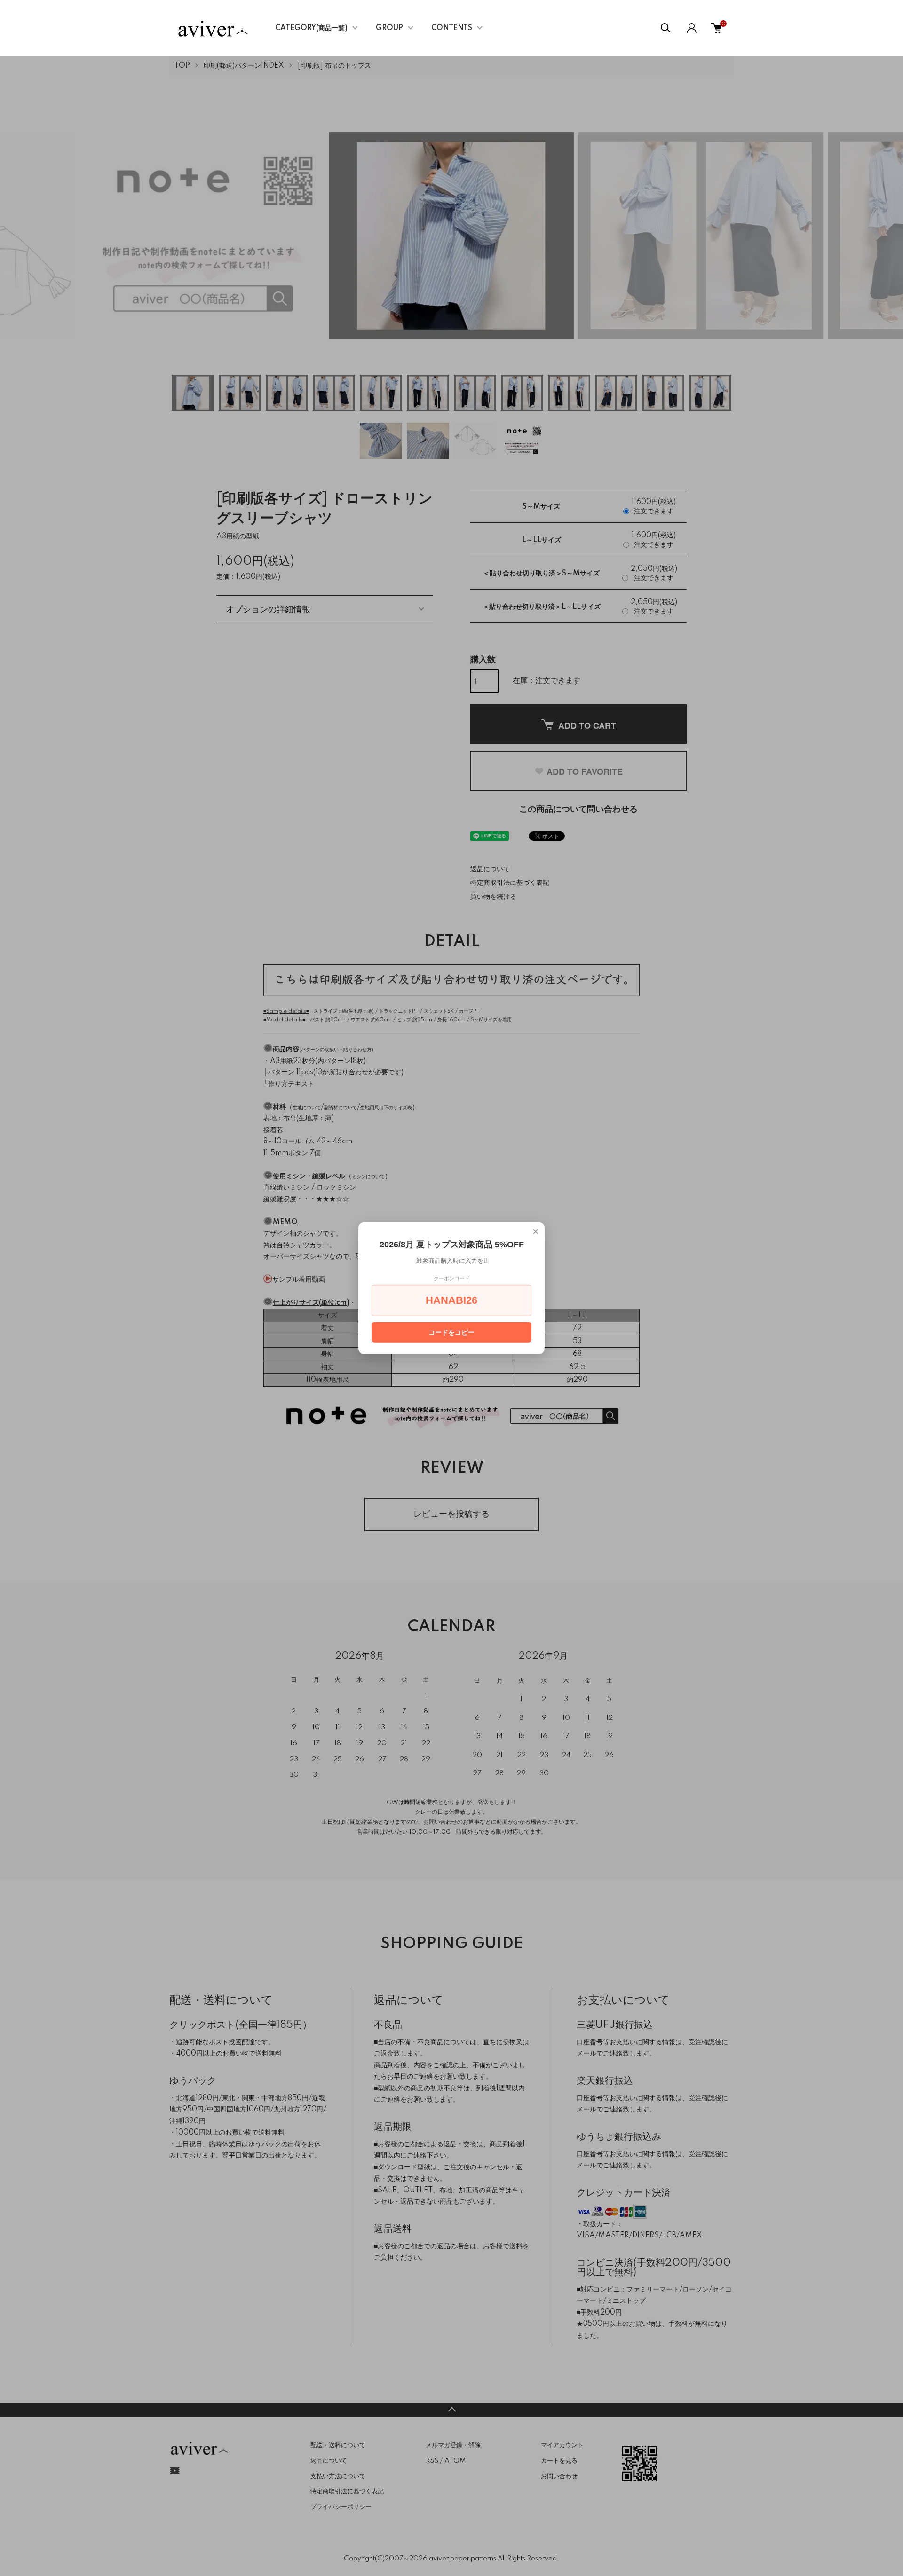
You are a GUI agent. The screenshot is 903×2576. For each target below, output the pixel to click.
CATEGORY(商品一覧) (311, 28)
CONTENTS (452, 28)
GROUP (389, 28)
